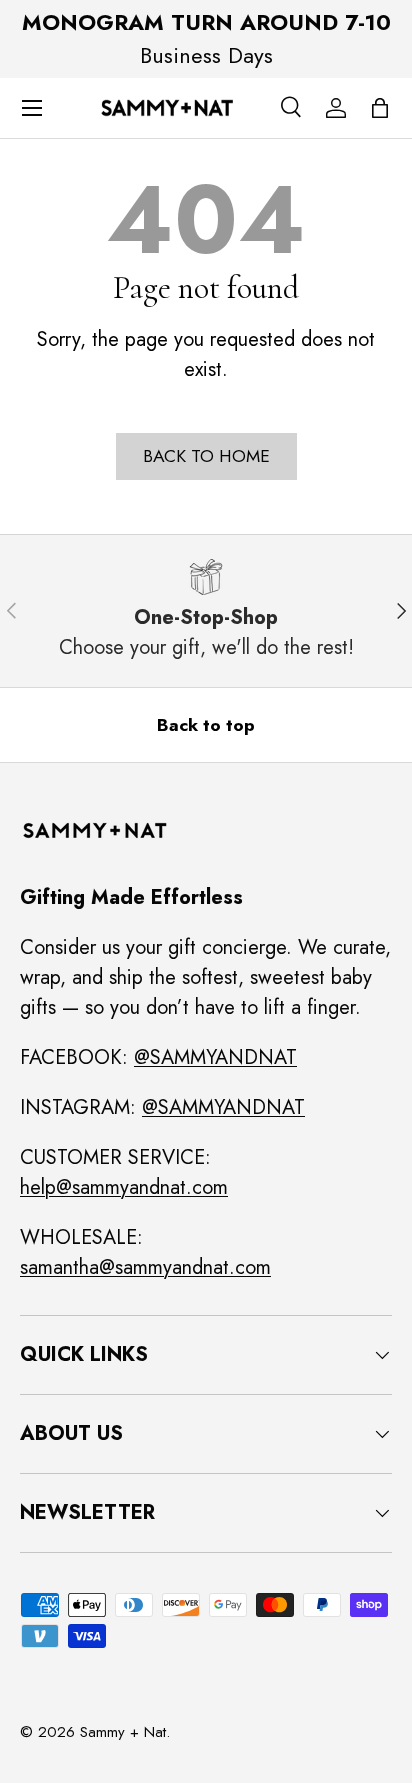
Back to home (206, 456)
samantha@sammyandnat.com (145, 1267)
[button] (380, 108)
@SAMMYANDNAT (215, 1057)
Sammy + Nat (123, 1732)
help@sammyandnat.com (124, 1187)
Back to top (206, 725)
